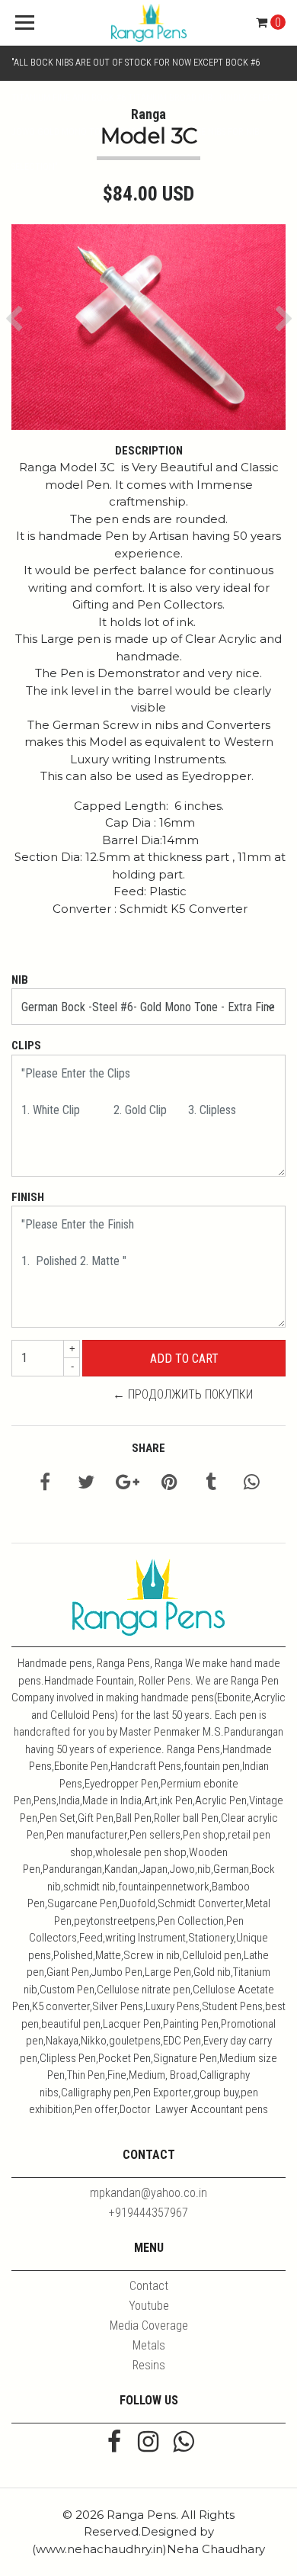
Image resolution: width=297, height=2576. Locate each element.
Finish (28, 1197)
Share (148, 1448)
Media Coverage (149, 2325)
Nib (20, 980)
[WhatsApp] (183, 2443)
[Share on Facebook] (45, 1484)
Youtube (149, 2306)
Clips (26, 1045)
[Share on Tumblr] (211, 1484)
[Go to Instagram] (148, 2443)
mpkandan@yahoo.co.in (148, 2193)
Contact (149, 2286)
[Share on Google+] (128, 1484)
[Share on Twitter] (86, 1484)
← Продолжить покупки (183, 1394)
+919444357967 (148, 2213)
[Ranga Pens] (148, 23)
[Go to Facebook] (114, 2443)
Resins (149, 2365)
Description (149, 451)
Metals (149, 2345)
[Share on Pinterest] (169, 1484)
